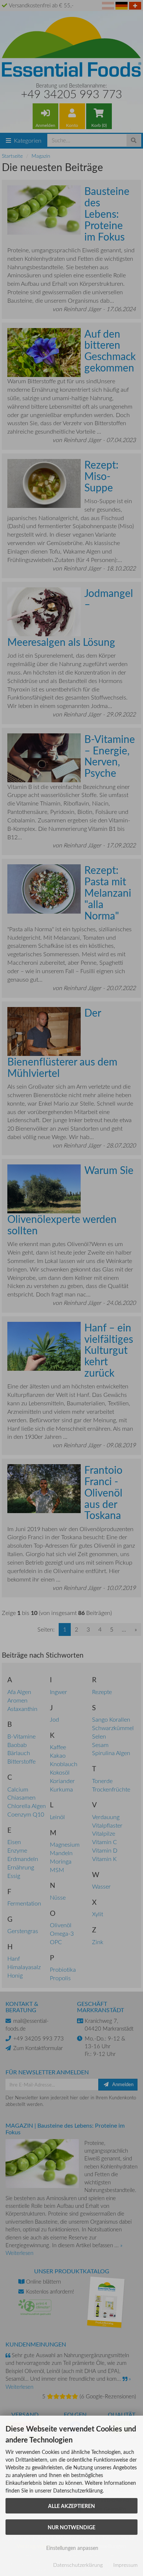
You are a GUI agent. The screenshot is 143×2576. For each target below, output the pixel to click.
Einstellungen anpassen (71, 2548)
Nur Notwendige (71, 2527)
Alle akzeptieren (71, 2506)
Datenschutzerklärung (78, 2565)
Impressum (125, 2565)
